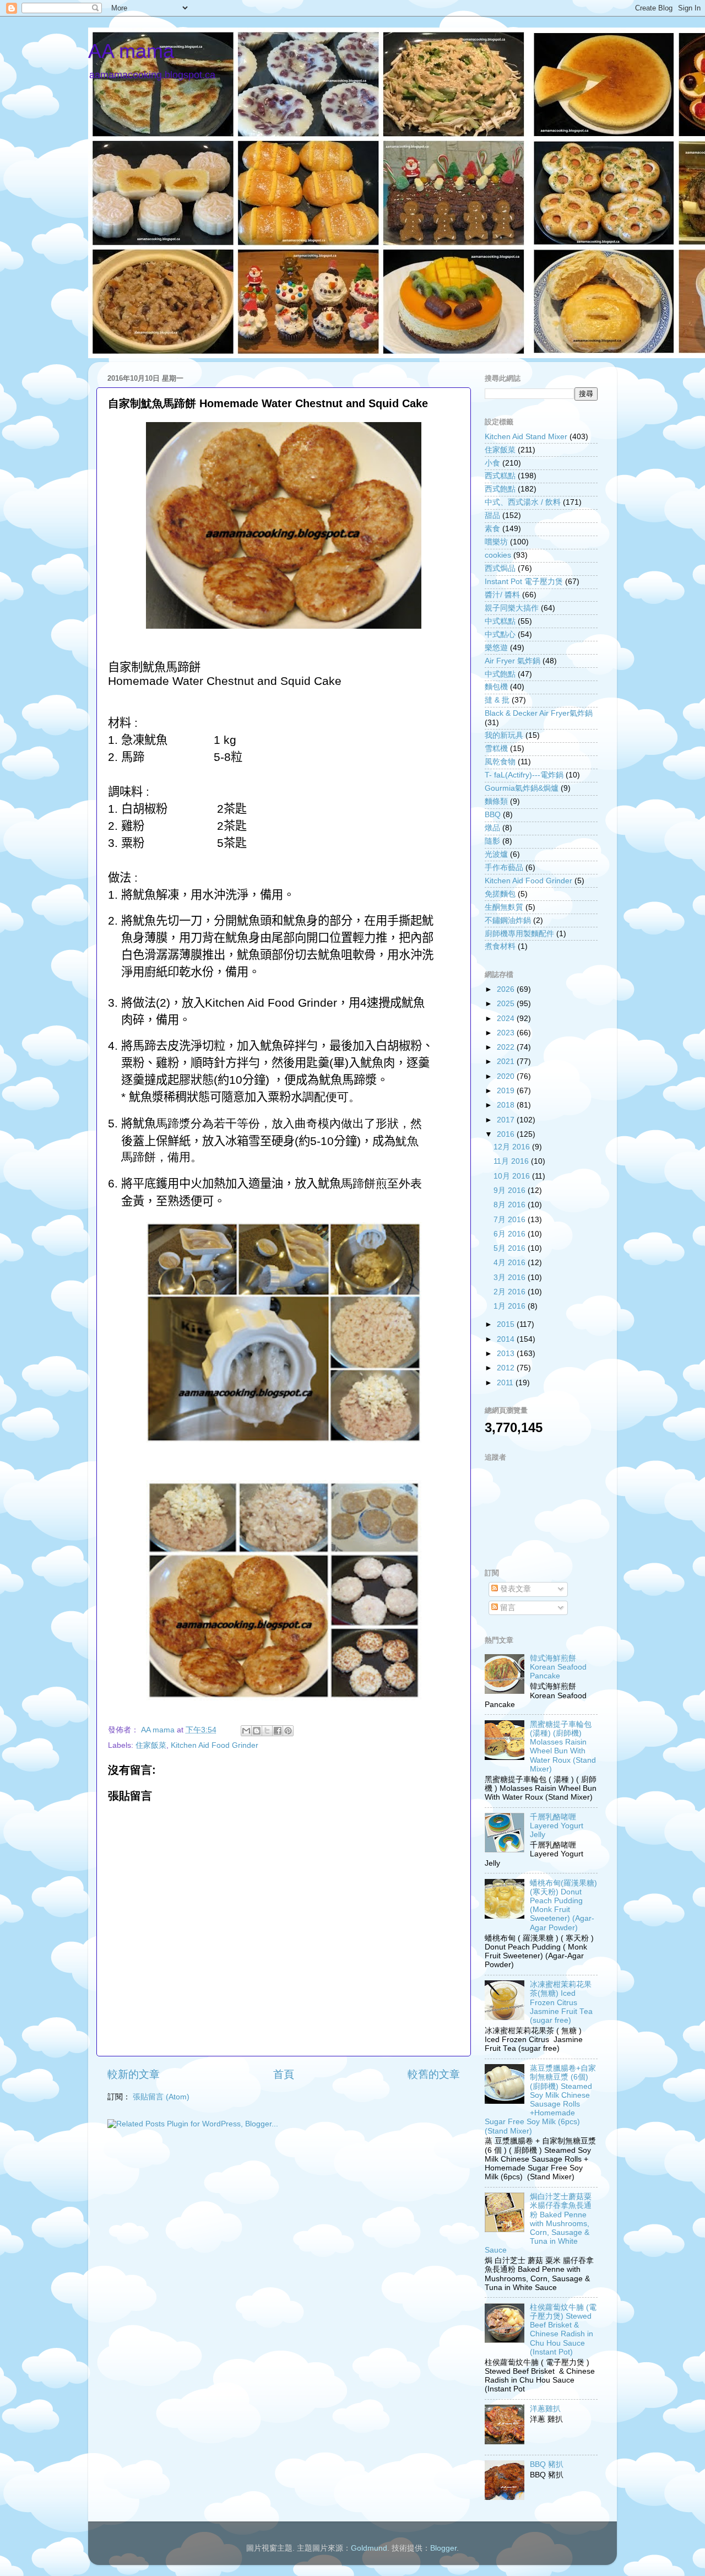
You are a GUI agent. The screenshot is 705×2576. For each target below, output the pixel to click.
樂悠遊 (496, 648)
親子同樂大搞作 (512, 608)
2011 (506, 1383)
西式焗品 (500, 568)
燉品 (492, 828)
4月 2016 (511, 1263)
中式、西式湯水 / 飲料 (523, 502)
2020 (507, 1076)
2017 (507, 1120)
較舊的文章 (434, 2074)
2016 (507, 1134)
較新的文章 (134, 2074)
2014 (507, 1339)
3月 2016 (511, 1278)
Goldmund (369, 2548)
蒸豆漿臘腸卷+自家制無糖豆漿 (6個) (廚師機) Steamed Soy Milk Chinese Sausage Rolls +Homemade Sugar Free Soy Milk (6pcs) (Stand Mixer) (540, 2099)
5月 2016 (511, 1248)
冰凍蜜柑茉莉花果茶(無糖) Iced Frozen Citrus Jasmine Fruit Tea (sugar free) (561, 2002)
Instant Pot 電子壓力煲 (524, 582)
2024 (507, 1019)
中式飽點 (500, 674)
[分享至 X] (267, 1731)
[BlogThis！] (257, 1731)
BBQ (493, 815)
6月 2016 (511, 1234)
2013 (507, 1354)
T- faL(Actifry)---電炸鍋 (524, 775)
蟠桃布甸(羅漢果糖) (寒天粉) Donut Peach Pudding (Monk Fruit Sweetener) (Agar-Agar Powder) (563, 1905)
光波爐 (496, 854)
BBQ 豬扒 (547, 2464)
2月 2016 (511, 1292)
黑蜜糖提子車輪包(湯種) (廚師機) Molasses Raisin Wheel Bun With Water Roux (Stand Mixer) (563, 1747)
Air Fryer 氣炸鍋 (513, 661)
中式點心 (500, 634)
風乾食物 (500, 762)
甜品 (492, 515)
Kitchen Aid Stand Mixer (526, 437)
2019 (507, 1091)
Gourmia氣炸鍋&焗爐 (522, 788)
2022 (507, 1047)
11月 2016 (512, 1161)
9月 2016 (511, 1190)
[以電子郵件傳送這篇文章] (246, 1731)
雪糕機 (496, 749)
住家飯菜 (151, 1745)
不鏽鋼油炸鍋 (508, 920)
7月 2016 (511, 1220)
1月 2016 (511, 1306)
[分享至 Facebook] (278, 1731)
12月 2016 (513, 1147)
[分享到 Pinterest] (288, 1731)
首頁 (284, 2074)
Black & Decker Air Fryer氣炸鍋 (539, 713)
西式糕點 (500, 476)
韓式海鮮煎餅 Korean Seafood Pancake (558, 1667)
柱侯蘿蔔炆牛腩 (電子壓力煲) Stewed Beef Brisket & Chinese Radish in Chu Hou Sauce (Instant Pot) (563, 2330)
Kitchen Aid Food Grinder (215, 1745)
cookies (498, 555)
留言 (507, 1608)
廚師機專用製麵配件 (519, 934)
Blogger (443, 2548)
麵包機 (496, 687)
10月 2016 (513, 1176)
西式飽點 (500, 489)
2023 (507, 1033)
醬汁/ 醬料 (502, 595)
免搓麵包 (500, 894)
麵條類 (496, 801)
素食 (492, 529)
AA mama (131, 51)
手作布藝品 (504, 868)
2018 (507, 1105)
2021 (507, 1062)
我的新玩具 (504, 735)
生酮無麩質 (504, 907)
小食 (492, 463)
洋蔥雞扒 (545, 2409)
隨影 (492, 841)
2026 (507, 989)
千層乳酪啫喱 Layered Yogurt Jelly (557, 1826)
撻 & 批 (497, 700)
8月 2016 (511, 1205)
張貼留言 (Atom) (161, 2097)
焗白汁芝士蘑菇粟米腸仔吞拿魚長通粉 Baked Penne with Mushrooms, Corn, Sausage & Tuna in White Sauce (538, 2223)
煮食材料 (500, 946)
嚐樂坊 (496, 542)
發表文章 (514, 1589)
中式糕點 (500, 621)
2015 (507, 1324)
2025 (507, 1004)
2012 (507, 1368)
